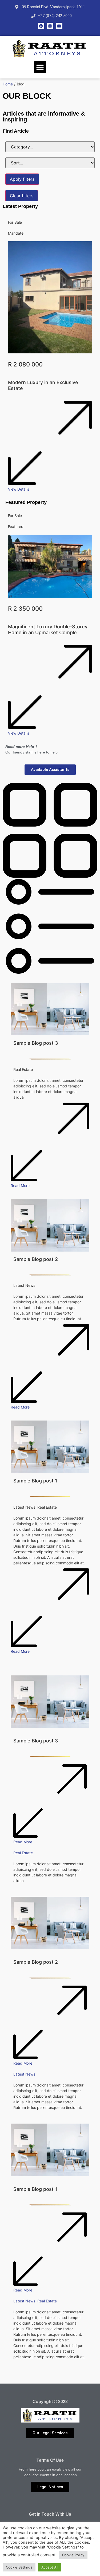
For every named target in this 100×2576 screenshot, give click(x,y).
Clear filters (22, 196)
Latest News (24, 2074)
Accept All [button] (50, 2567)
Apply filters (22, 179)
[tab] (50, 831)
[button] (40, 67)
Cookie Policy (73, 2555)
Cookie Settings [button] (19, 2567)
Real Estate (23, 1853)
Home (8, 84)
